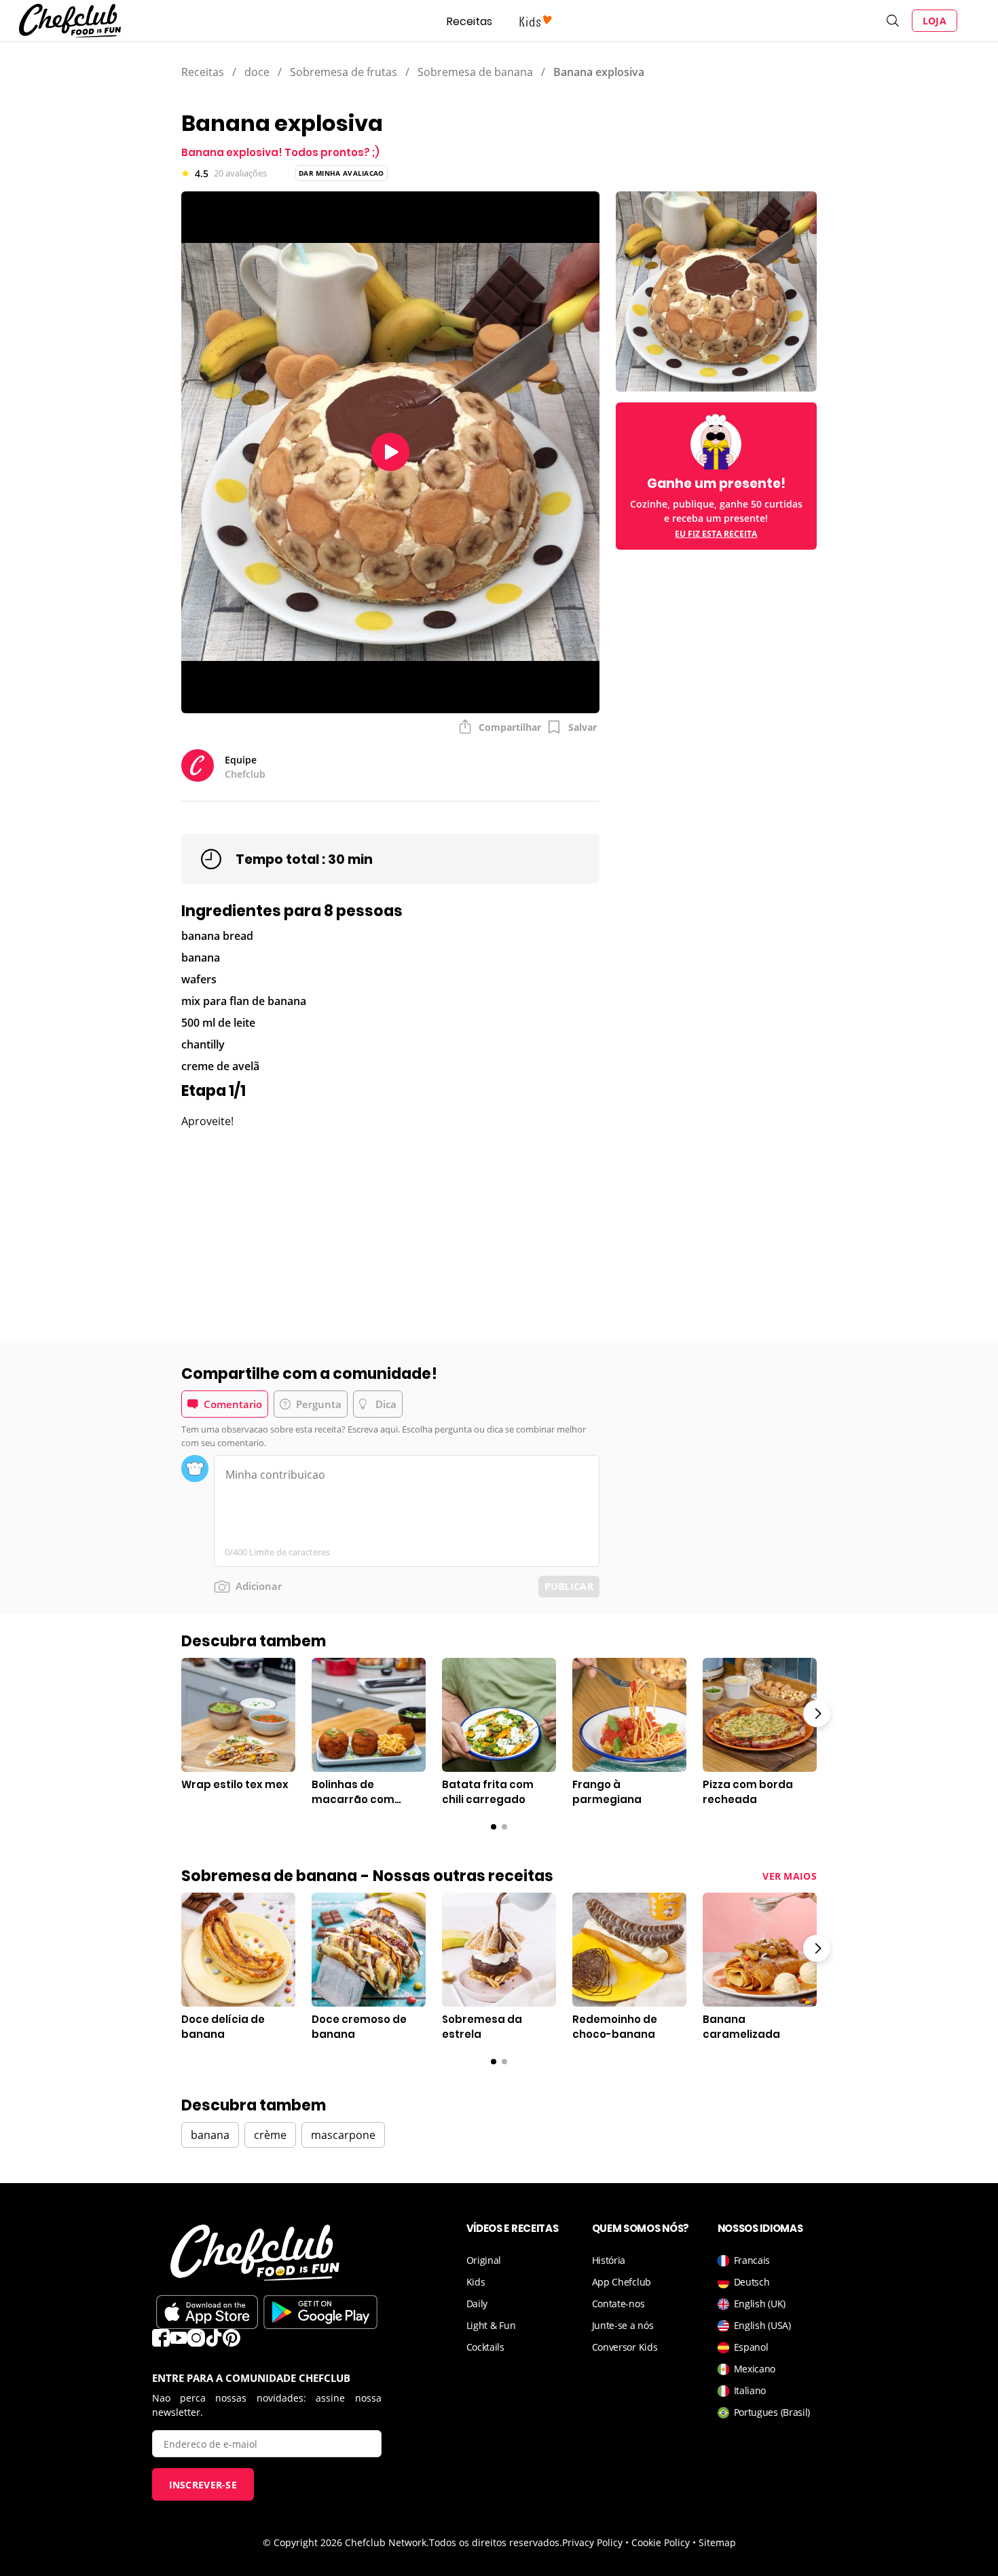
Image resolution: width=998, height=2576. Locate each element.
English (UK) (760, 2304)
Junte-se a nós (623, 2325)
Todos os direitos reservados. (496, 2542)
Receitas (469, 21)
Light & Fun (491, 2325)
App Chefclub (622, 2282)
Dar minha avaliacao (341, 173)
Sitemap (717, 2542)
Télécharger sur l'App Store (207, 2312)
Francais (752, 2260)
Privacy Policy (592, 2542)
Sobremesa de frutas (344, 72)
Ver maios (790, 1876)
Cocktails (485, 2347)
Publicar (569, 1586)
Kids (476, 2282)
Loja (935, 21)
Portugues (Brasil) (772, 2412)
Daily (477, 2304)
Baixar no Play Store (320, 2312)
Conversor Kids (625, 2347)
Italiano (750, 2390)
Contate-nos (618, 2304)
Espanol (751, 2347)
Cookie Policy (661, 2542)
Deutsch (752, 2282)
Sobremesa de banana (475, 72)
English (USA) (762, 2325)
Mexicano (755, 2369)
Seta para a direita (817, 1713)
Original (484, 2260)
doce (257, 72)
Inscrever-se (203, 2485)
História (609, 2260)
